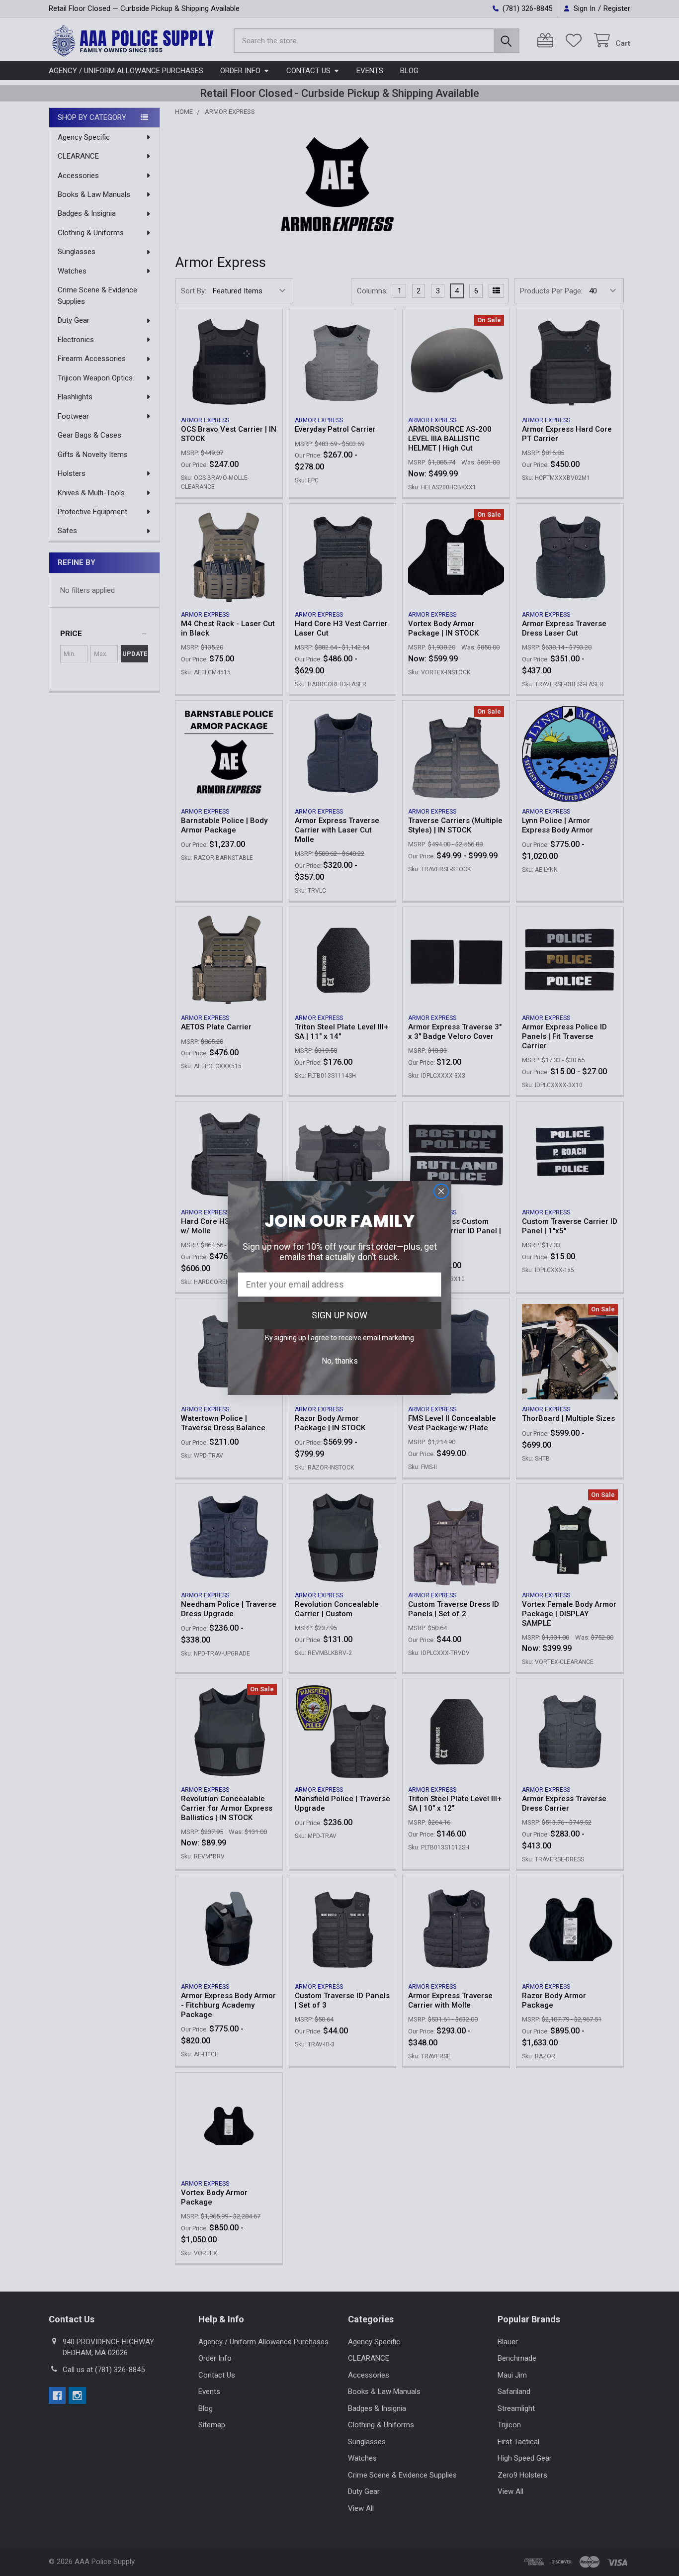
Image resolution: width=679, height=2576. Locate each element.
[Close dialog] (441, 1191)
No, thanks (340, 1361)
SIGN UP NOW (339, 1315)
